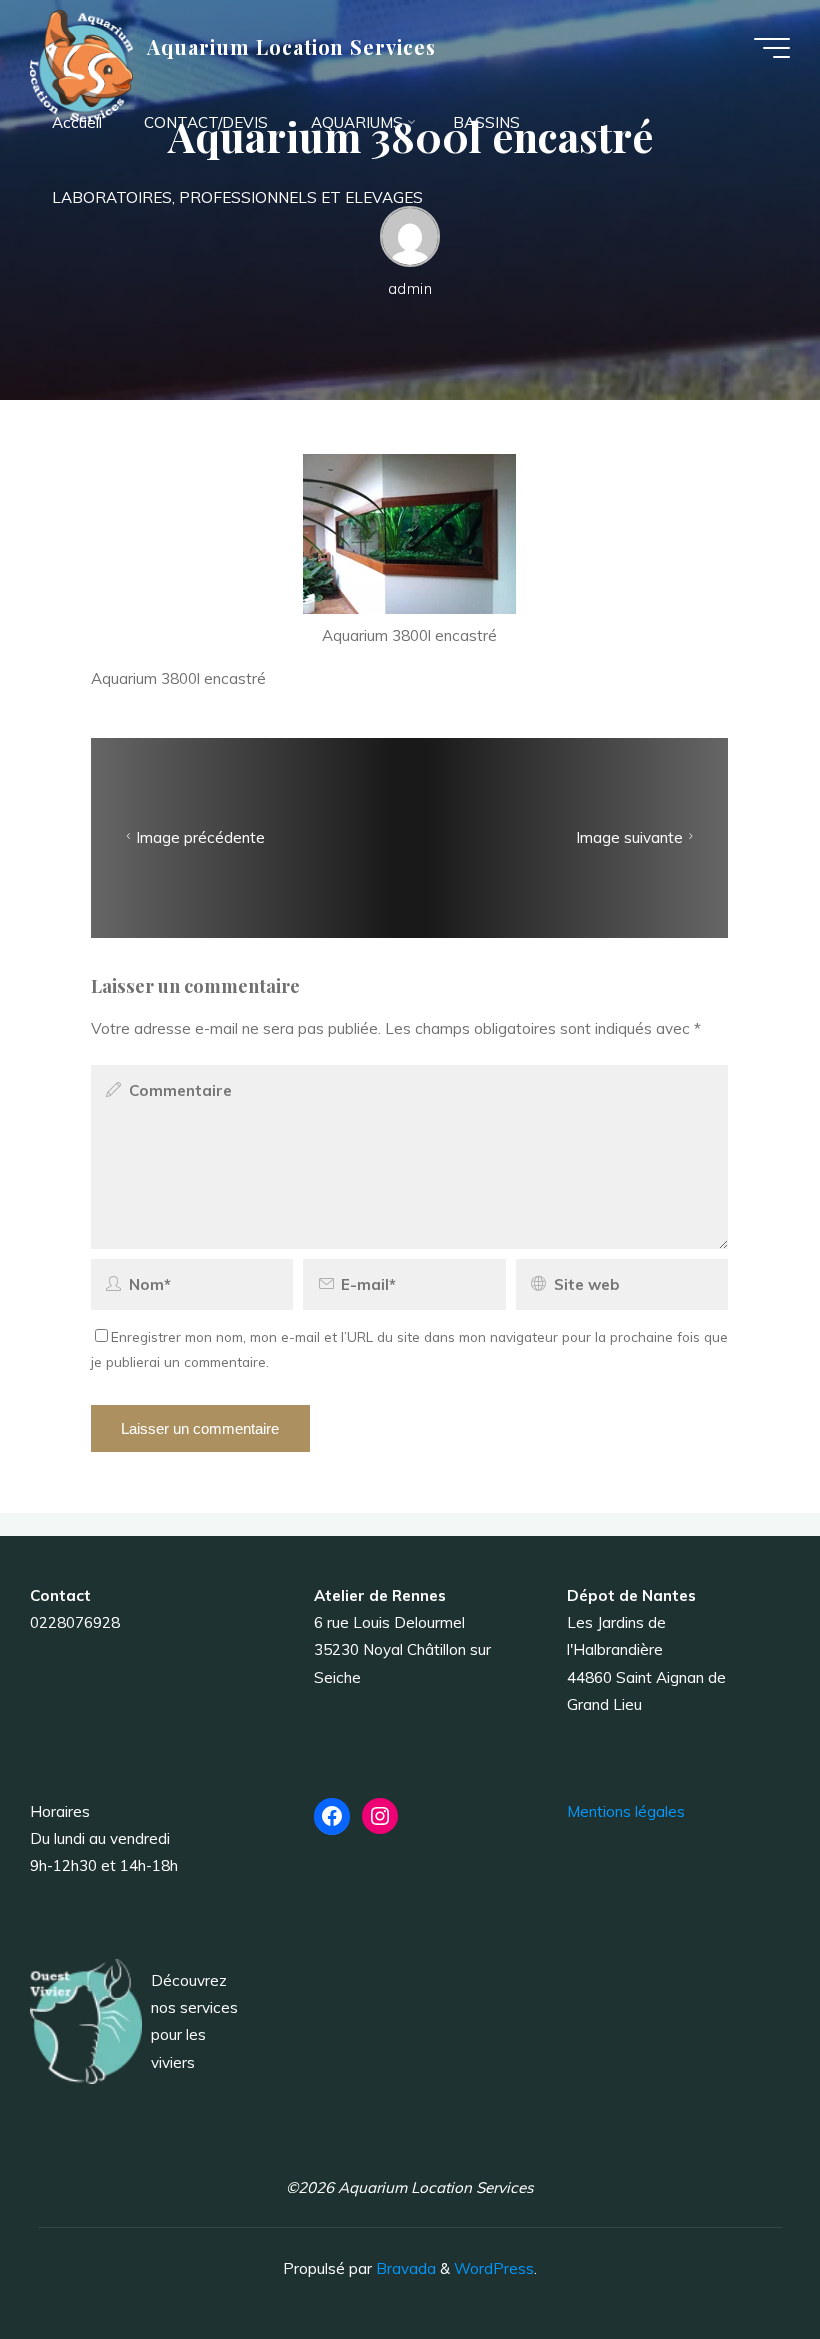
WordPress (494, 2268)
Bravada (404, 2268)
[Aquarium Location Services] (81, 64)
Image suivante (629, 837)
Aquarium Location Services (292, 47)
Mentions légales (626, 1811)
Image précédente (201, 837)
